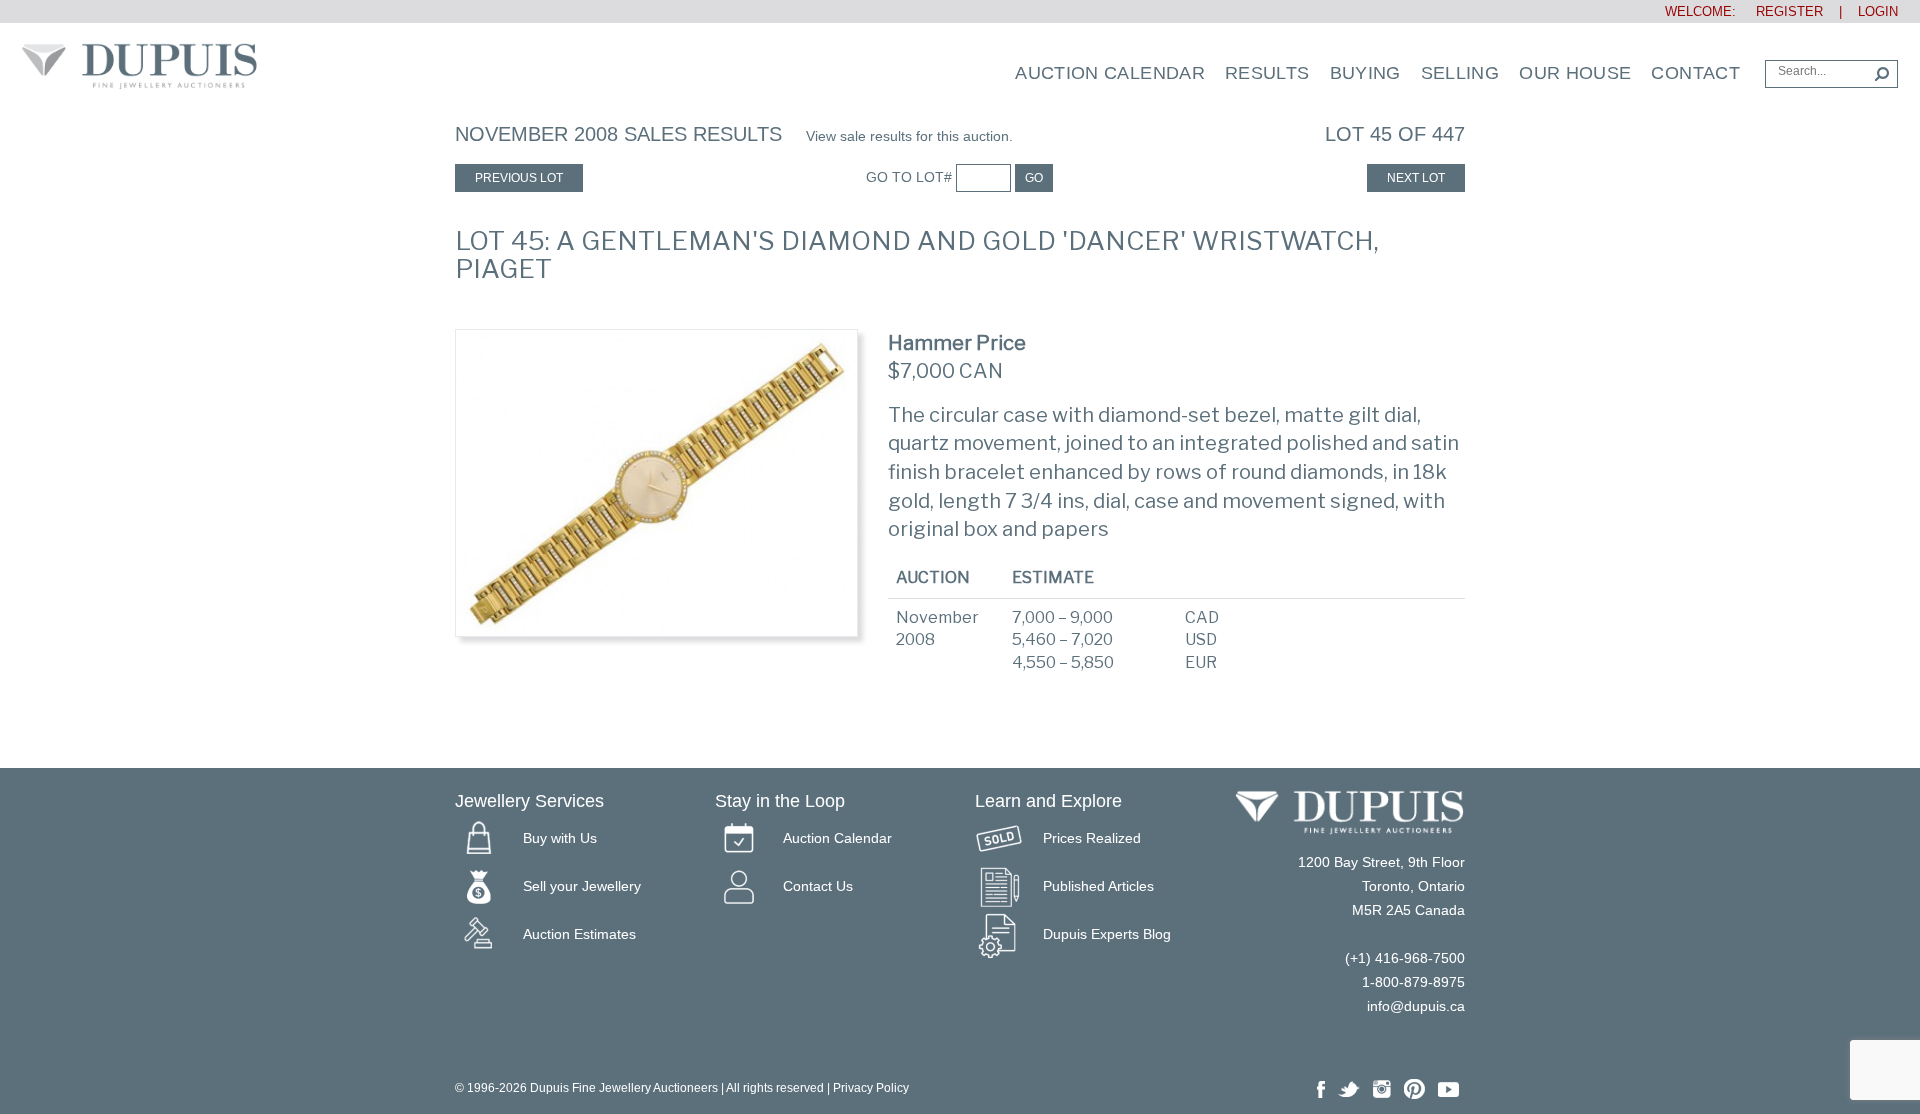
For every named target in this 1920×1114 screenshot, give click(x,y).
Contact (1695, 73)
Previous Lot (519, 178)
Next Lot (1416, 178)
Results (1267, 73)
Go (1034, 178)
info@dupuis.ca (1416, 1006)
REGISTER (1781, 11)
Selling (1460, 73)
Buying (1365, 73)
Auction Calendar (1110, 73)
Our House (1575, 73)
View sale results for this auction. (909, 136)
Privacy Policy (871, 1088)
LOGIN (1878, 11)
